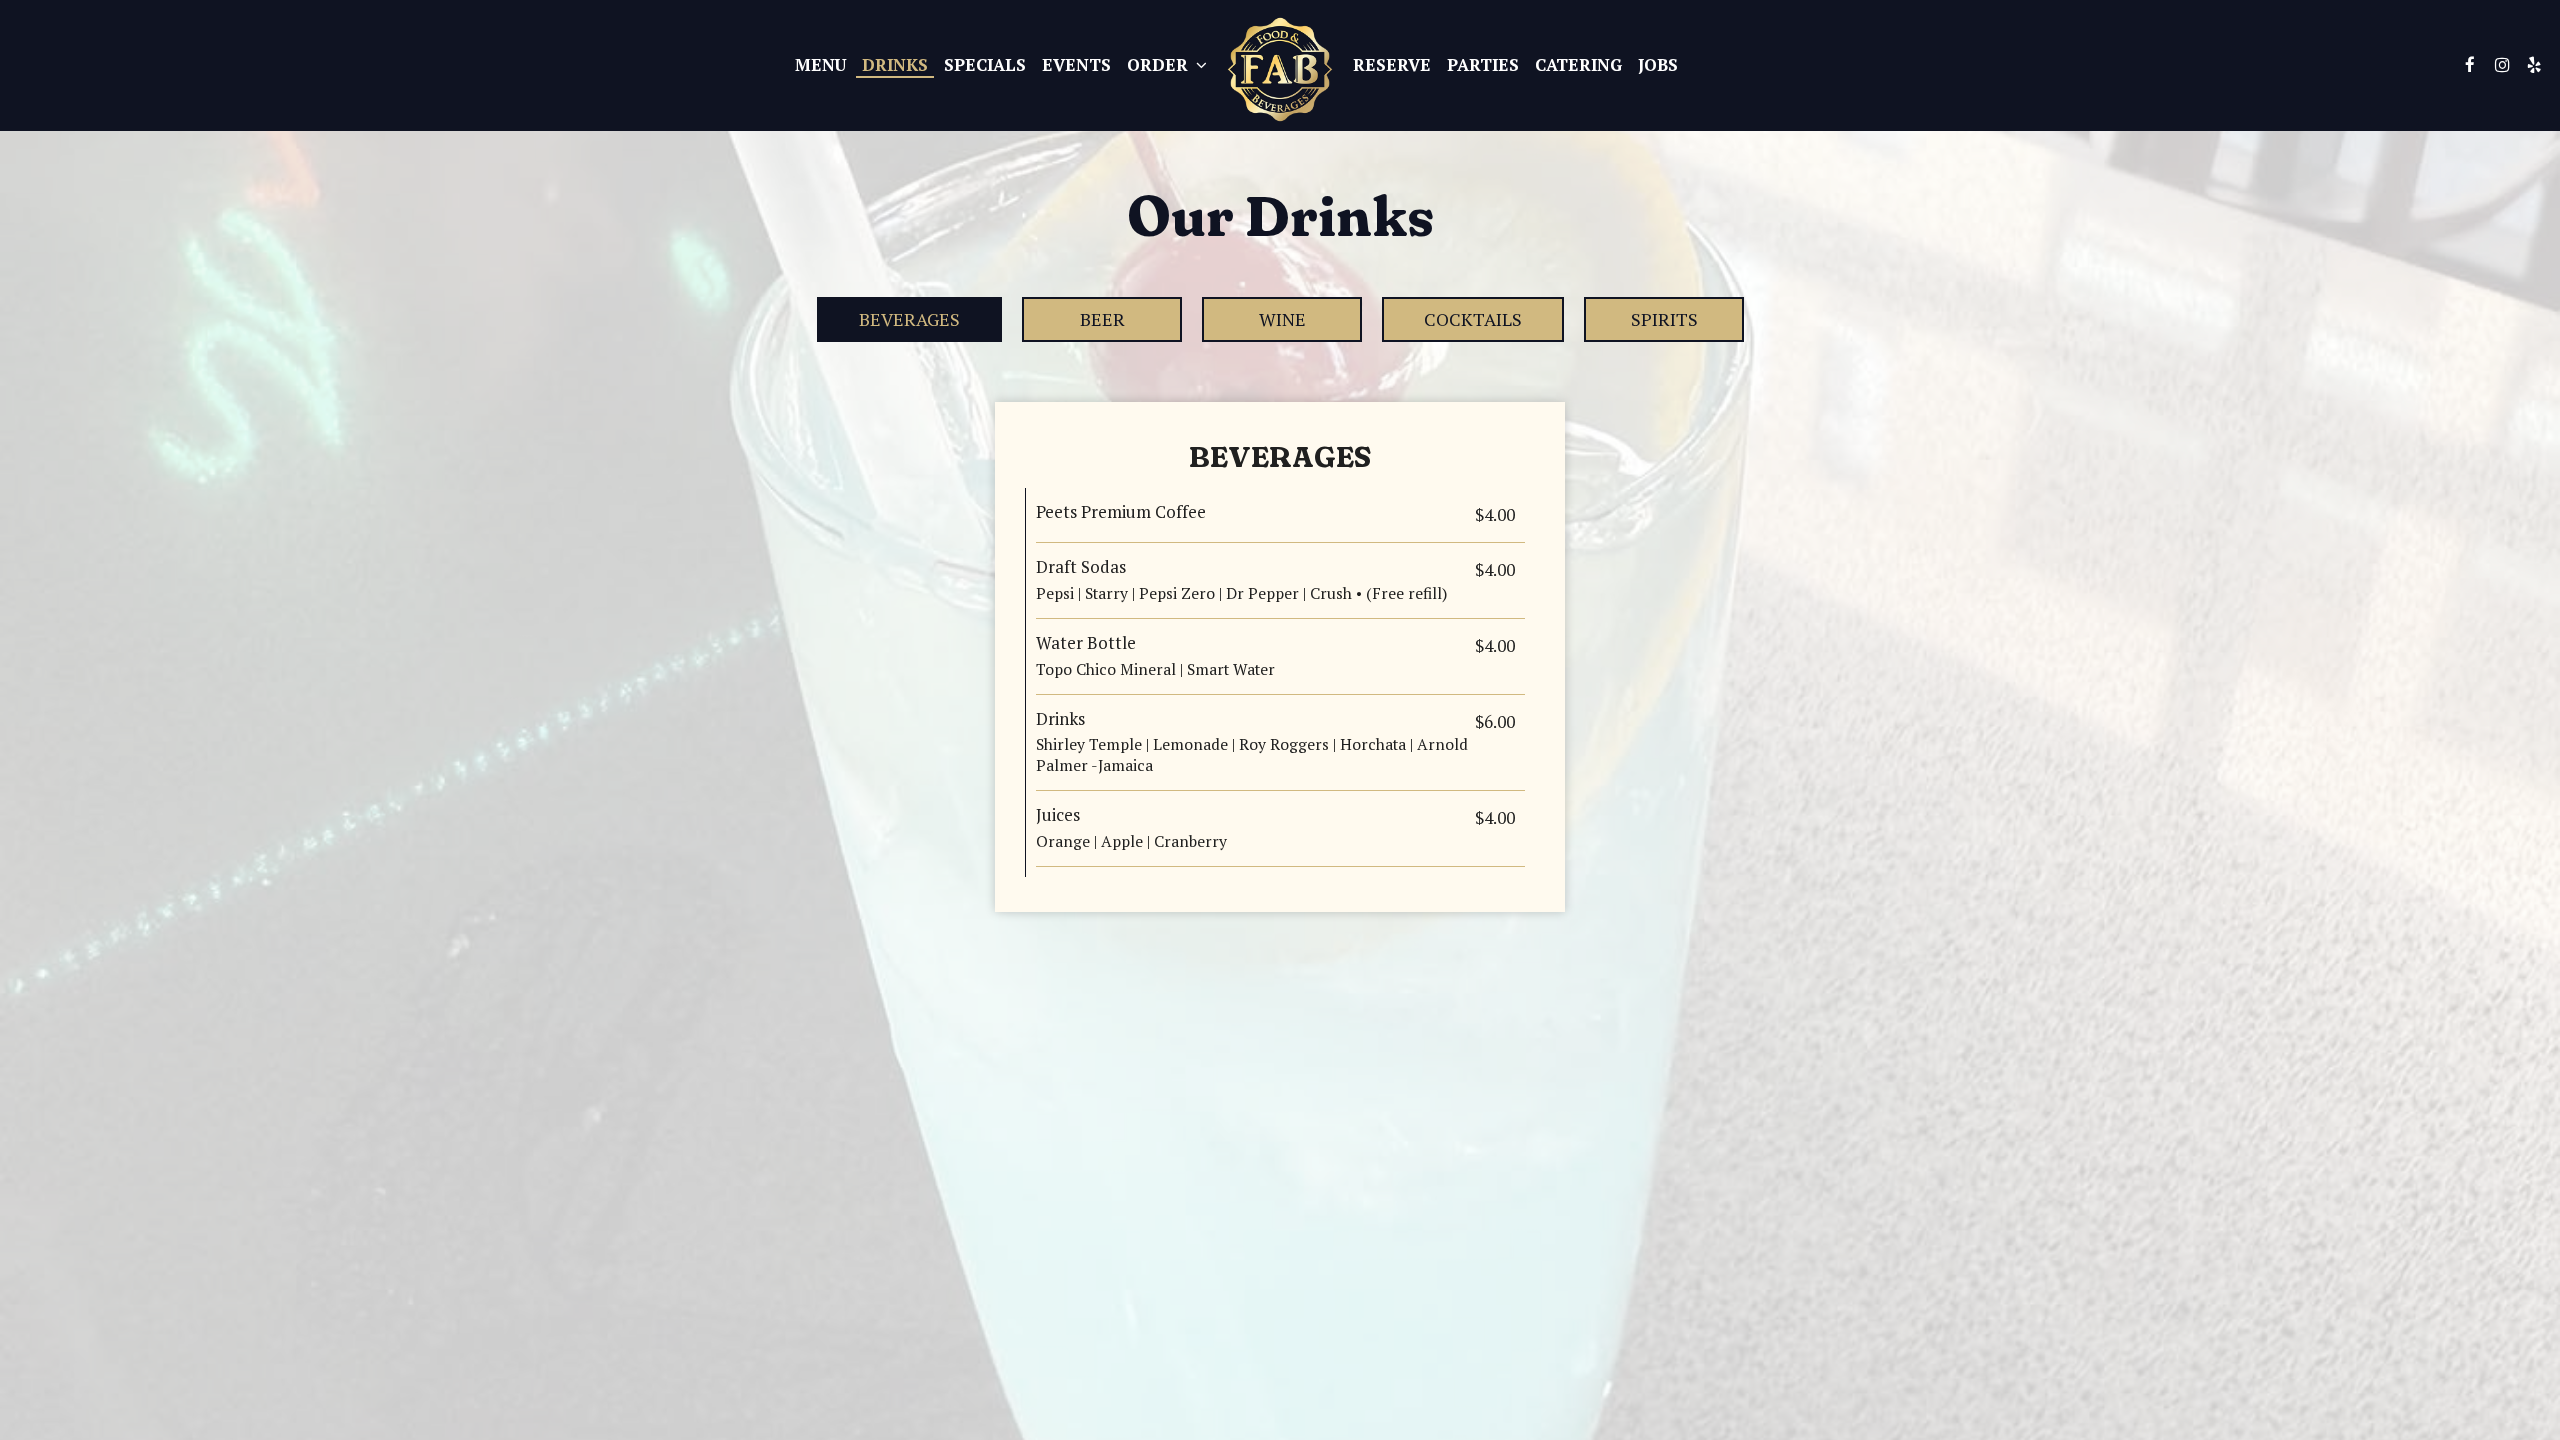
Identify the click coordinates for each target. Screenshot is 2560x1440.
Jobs (1658, 65)
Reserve (1392, 65)
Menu (820, 65)
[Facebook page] (2470, 65)
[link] (1280, 69)
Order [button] (1160, 65)
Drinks (895, 65)
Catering (1578, 65)
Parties (1483, 65)
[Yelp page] (2534, 65)
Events (1076, 65)
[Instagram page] (2502, 65)
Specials (985, 65)
